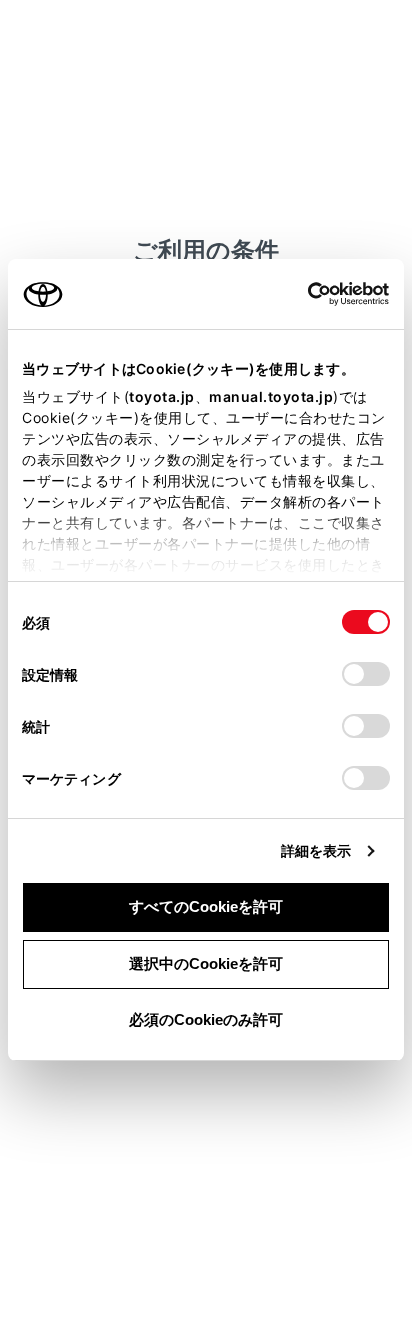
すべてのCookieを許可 (206, 906)
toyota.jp (162, 396)
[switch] (366, 674)
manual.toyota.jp (271, 396)
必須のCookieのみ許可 (206, 1019)
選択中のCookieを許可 (206, 963)
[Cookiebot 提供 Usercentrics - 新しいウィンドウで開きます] (301, 294)
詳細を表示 (316, 850)
